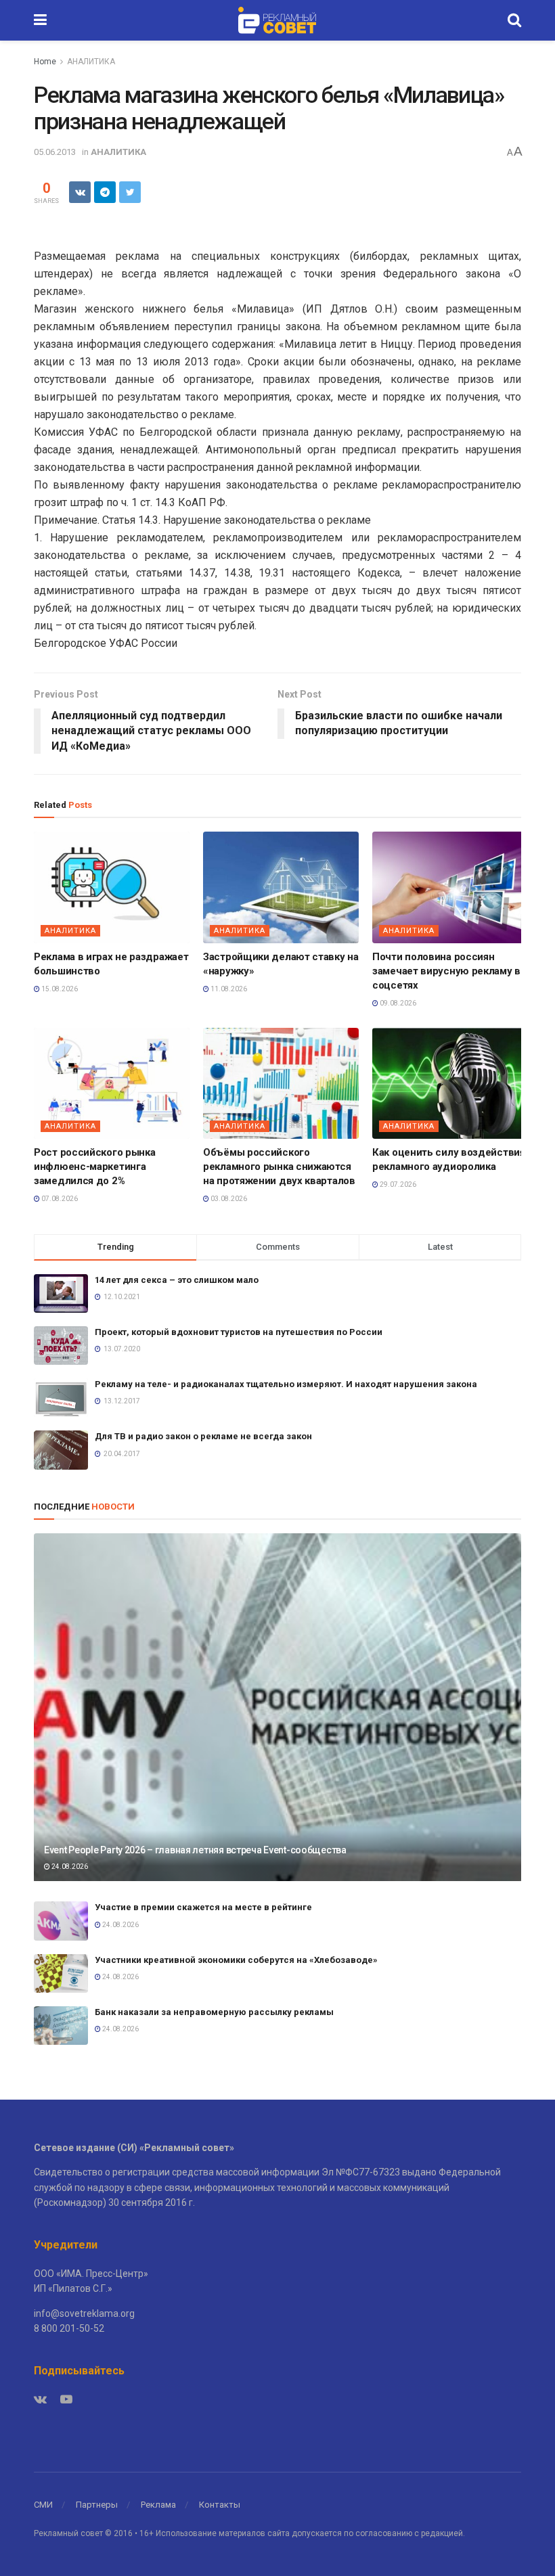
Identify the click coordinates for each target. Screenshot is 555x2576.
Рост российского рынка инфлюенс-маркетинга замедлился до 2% (94, 1167)
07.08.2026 (59, 1199)
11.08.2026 (228, 989)
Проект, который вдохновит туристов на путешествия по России (239, 1332)
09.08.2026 (397, 1003)
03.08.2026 (228, 1199)
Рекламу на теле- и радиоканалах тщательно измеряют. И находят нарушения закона (286, 1384)
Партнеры (97, 2505)
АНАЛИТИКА (91, 62)
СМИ (43, 2505)
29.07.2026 (397, 1184)
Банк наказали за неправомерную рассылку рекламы (214, 2012)
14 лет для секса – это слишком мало (177, 1280)
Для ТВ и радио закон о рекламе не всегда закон (203, 1436)
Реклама (158, 2505)
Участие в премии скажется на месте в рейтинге (203, 1907)
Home (45, 62)
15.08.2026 (59, 989)
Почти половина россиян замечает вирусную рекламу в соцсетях (446, 971)
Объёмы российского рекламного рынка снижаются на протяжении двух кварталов (279, 1167)
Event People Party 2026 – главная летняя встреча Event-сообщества (195, 1850)
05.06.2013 (55, 152)
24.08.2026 (69, 1867)
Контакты (220, 2505)
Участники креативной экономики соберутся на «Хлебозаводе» (236, 1960)
